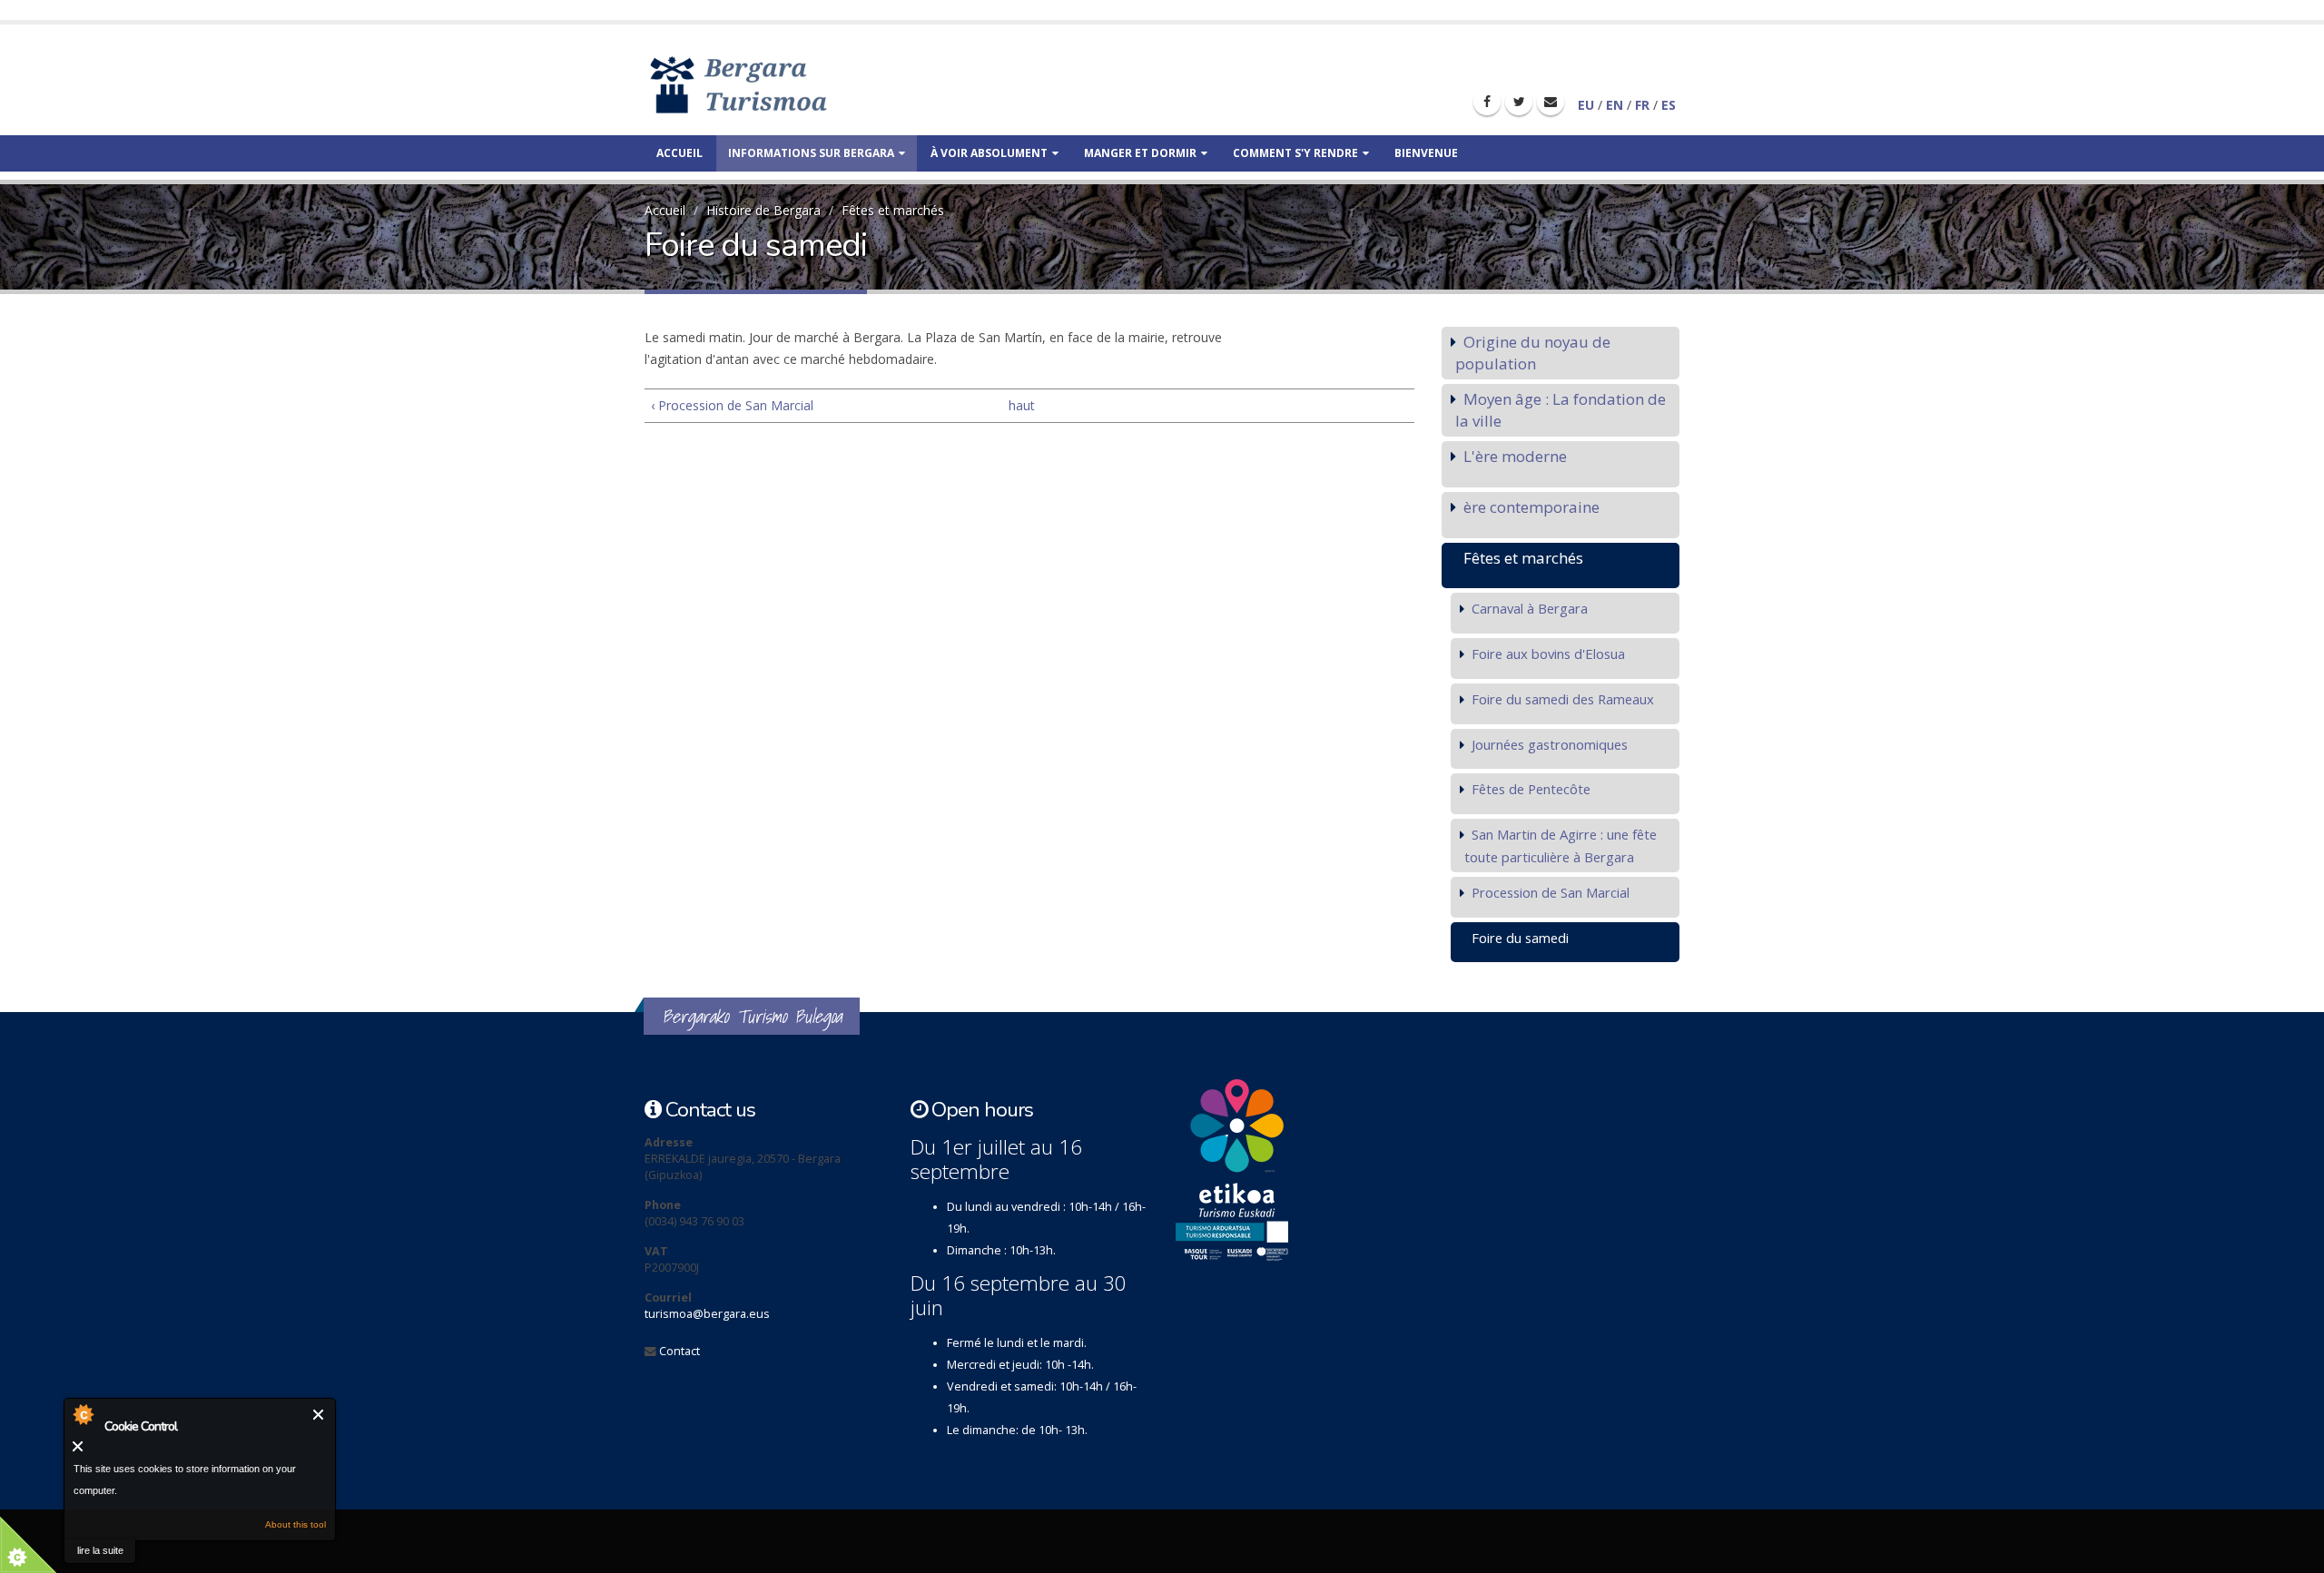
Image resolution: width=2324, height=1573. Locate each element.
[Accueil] (765, 84)
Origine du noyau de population (1533, 353)
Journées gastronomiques (1550, 744)
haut (1022, 405)
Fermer (319, 1415)
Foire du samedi (1520, 938)
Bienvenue (1426, 153)
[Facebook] (1487, 102)
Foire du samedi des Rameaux (1563, 699)
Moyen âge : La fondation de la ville (1561, 410)
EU (1586, 105)
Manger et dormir (1140, 153)
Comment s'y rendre (1295, 153)
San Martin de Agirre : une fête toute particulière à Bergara (1561, 845)
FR (1642, 105)
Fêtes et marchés (893, 210)
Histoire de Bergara (763, 210)
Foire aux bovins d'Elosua (1548, 654)
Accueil (679, 153)
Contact (679, 1351)
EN (1615, 105)
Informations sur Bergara (811, 153)
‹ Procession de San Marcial (732, 405)
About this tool (295, 1524)
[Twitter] (1519, 102)
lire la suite (100, 1550)
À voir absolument (989, 153)
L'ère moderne (1515, 456)
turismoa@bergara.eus (707, 1314)
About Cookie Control (83, 1414)
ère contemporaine (1531, 507)
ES (1669, 105)
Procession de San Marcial (1551, 892)
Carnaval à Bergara (1530, 608)
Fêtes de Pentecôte (1531, 789)
